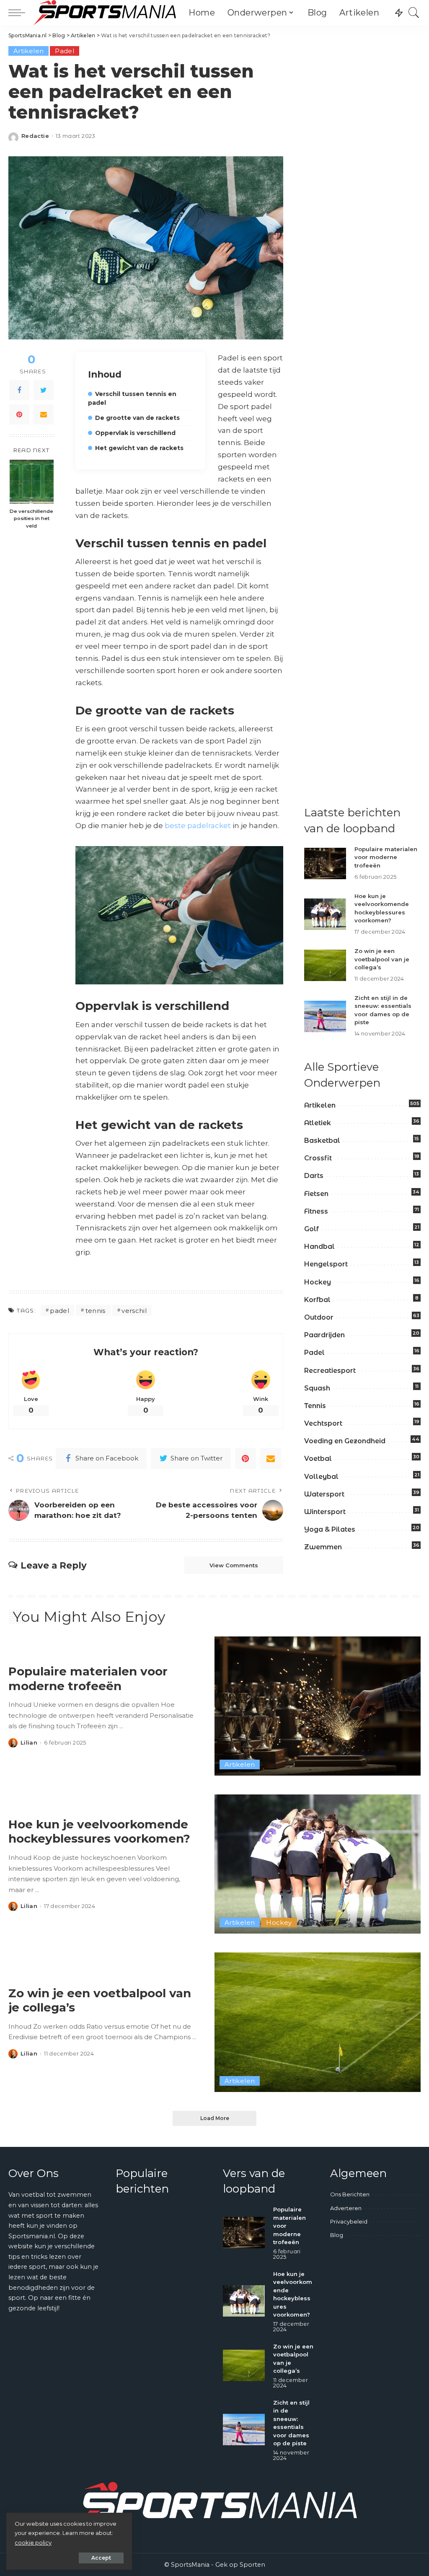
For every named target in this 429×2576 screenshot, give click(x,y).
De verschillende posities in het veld (31, 519)
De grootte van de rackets (137, 418)
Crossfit (318, 1158)
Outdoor (319, 1317)
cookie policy (33, 2542)
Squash (317, 1388)
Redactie (35, 136)
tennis (96, 1311)
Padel (65, 51)
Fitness (316, 1211)
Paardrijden (324, 1335)
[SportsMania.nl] (105, 13)
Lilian (29, 1743)
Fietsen (316, 1194)
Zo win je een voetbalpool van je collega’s (382, 959)
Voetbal (318, 1459)
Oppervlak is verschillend (135, 433)
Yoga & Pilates (330, 1529)
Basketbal (322, 1140)
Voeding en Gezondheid (345, 1441)
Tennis (315, 1406)
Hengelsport (326, 1264)
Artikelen (28, 51)
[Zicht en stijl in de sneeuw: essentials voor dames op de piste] (325, 1016)
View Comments (234, 1565)
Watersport (324, 1494)
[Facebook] (19, 390)
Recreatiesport (330, 1371)
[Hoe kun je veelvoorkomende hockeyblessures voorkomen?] (325, 914)
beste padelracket (198, 826)
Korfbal (317, 1300)
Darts (314, 1176)
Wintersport (325, 1512)
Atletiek (318, 1123)
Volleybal (321, 1477)
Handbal (319, 1247)
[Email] (44, 414)
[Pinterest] (19, 414)
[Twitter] (44, 390)
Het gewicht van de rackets (139, 448)
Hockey (318, 1282)
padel (59, 1311)
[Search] (414, 13)
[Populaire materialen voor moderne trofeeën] (325, 863)
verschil (134, 1311)
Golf (311, 1229)
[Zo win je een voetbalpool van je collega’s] (325, 965)
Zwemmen (323, 1547)
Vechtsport (323, 1423)
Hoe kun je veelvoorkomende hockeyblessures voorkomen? (99, 1832)
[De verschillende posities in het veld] (32, 482)
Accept (101, 2558)
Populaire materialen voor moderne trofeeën (386, 857)
